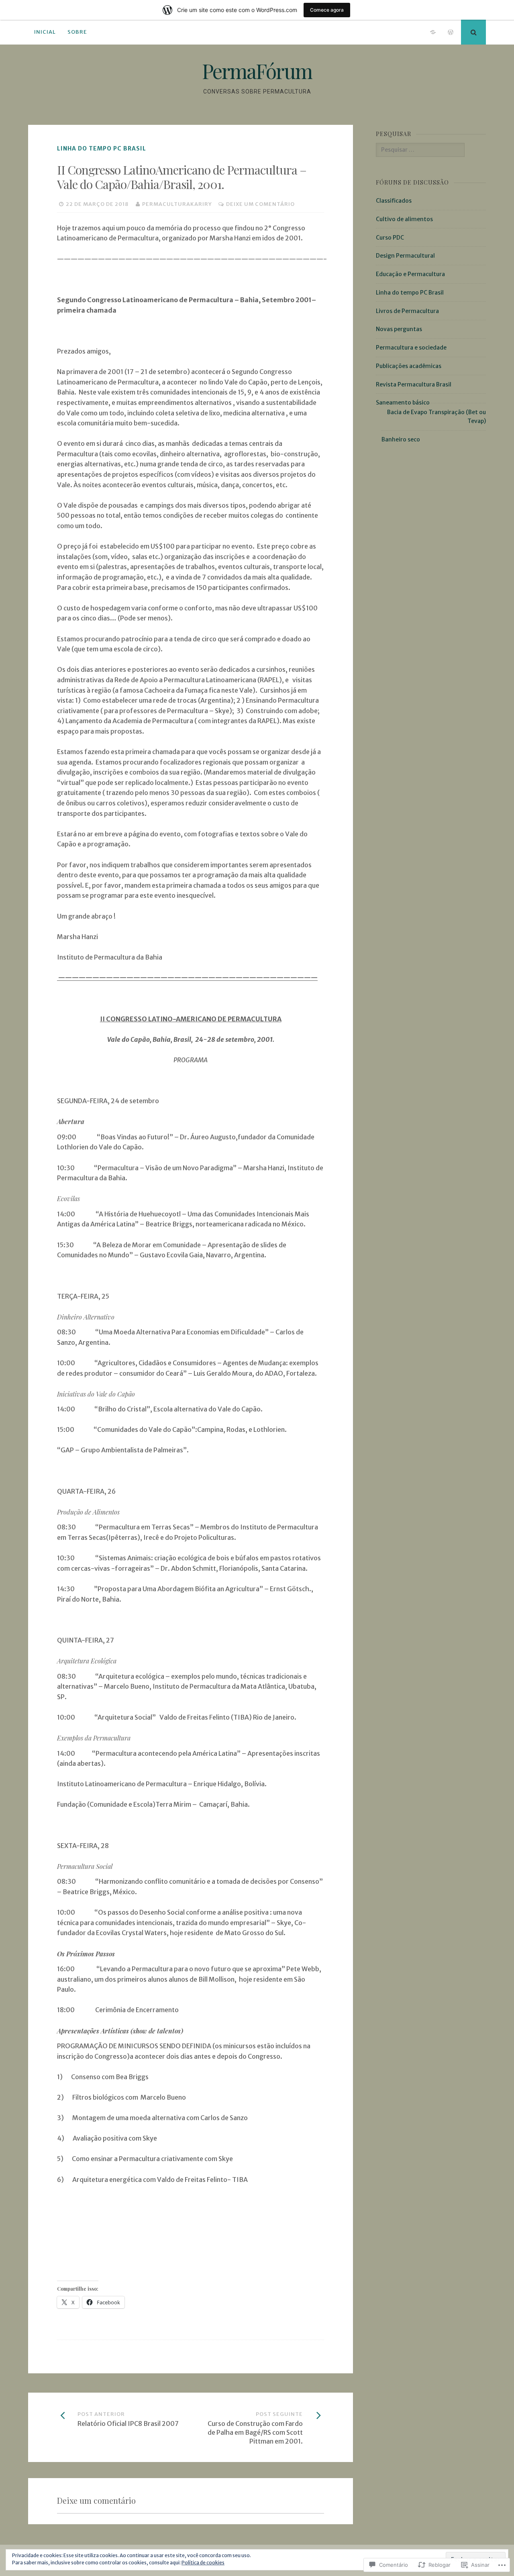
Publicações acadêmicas (409, 366)
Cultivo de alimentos (404, 219)
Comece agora (327, 10)
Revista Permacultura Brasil (414, 384)
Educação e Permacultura (410, 274)
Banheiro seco (401, 439)
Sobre (77, 32)
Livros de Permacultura (407, 311)
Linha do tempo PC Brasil (102, 148)
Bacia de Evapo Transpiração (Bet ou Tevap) (436, 417)
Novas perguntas (399, 329)
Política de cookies (203, 2563)
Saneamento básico (403, 403)
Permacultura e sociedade (411, 348)
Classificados (394, 201)
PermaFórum (257, 71)
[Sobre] (451, 32)
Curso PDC (390, 238)
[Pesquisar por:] (420, 150)
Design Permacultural (405, 256)
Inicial (45, 32)
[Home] (433, 32)
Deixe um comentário (260, 204)
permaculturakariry (177, 204)
